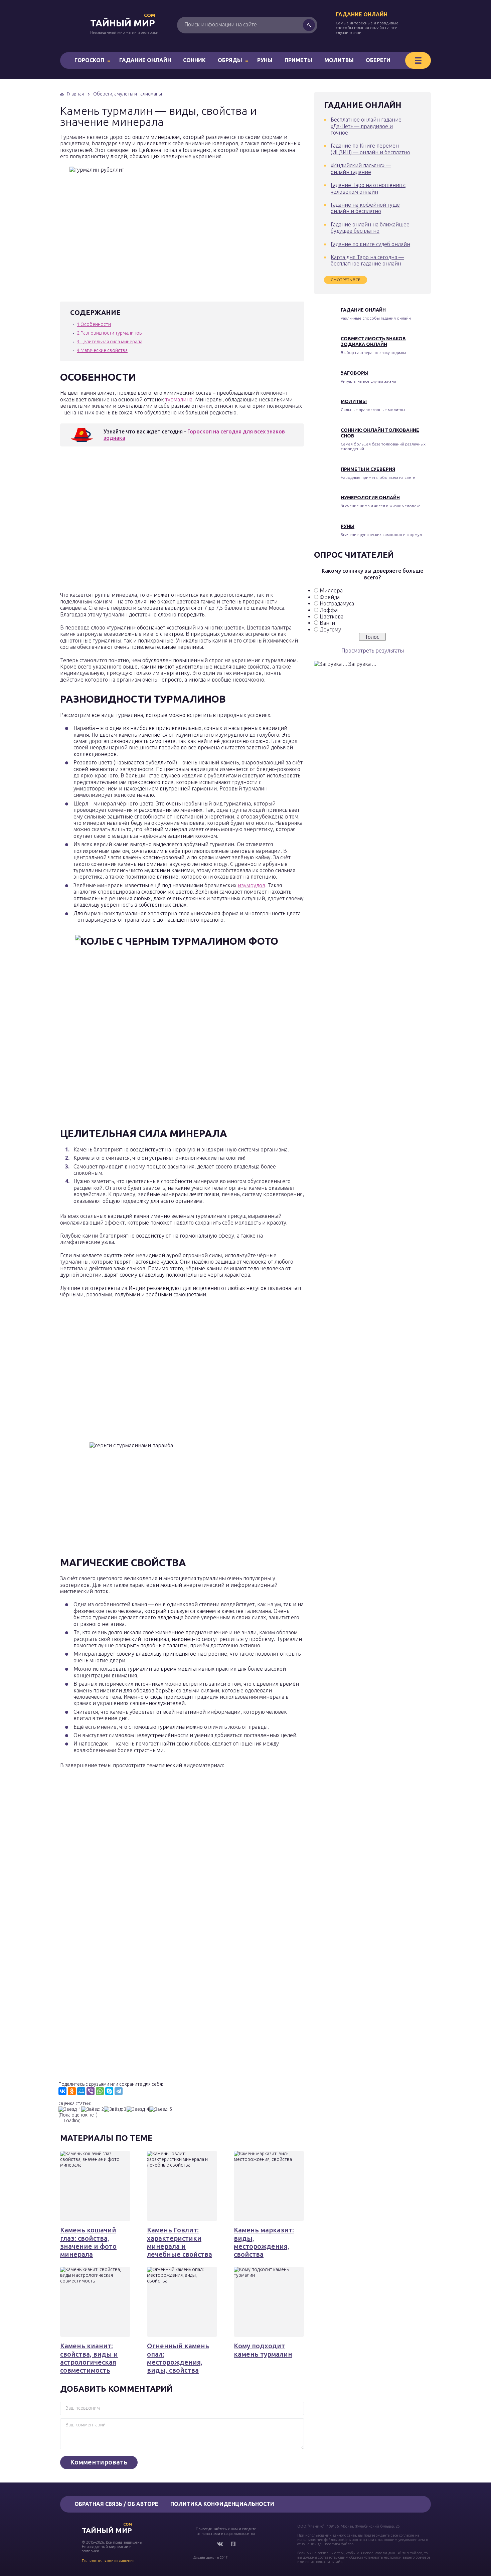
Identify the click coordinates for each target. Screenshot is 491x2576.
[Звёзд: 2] (93, 2109)
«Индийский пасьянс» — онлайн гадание (361, 168)
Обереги (378, 60)
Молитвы (339, 60)
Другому (330, 629)
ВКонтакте (220, 2544)
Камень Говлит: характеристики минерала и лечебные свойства (180, 2242)
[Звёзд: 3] (115, 2109)
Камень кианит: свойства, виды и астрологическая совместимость (89, 2358)
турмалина (179, 399)
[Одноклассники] (72, 2091)
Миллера (331, 590)
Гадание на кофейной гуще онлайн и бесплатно (365, 208)
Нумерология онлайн (370, 498)
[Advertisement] (157, 521)
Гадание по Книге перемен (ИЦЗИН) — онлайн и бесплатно (370, 149)
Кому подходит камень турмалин (263, 2350)
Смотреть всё (346, 280)
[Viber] (91, 2091)
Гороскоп (89, 60)
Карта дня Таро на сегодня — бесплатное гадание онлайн (367, 260)
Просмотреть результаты (373, 651)
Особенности (94, 324)
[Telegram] (119, 2091)
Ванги (327, 623)
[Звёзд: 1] (70, 2109)
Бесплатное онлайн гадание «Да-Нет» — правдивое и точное (366, 126)
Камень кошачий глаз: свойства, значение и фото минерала (88, 2242)
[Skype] (109, 2091)
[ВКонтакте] (62, 2091)
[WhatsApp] (100, 2091)
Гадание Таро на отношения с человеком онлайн (368, 188)
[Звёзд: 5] (161, 2109)
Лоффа (329, 610)
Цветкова (332, 616)
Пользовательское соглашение (108, 2561)
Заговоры (355, 373)
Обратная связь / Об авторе (116, 2504)
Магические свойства (102, 350)
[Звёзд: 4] (138, 2109)
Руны (265, 60)
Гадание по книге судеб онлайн (370, 244)
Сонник (194, 60)
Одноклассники (233, 2544)
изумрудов (252, 885)
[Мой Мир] (81, 2091)
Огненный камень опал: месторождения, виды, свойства (178, 2358)
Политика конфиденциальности (222, 2504)
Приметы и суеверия (368, 469)
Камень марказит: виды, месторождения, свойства (264, 2242)
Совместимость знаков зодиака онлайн (373, 341)
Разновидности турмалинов (109, 333)
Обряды (230, 60)
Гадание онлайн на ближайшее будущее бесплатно (370, 228)
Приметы (298, 60)
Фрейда (330, 597)
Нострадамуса (337, 603)
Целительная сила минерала (110, 342)
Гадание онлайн (362, 14)
